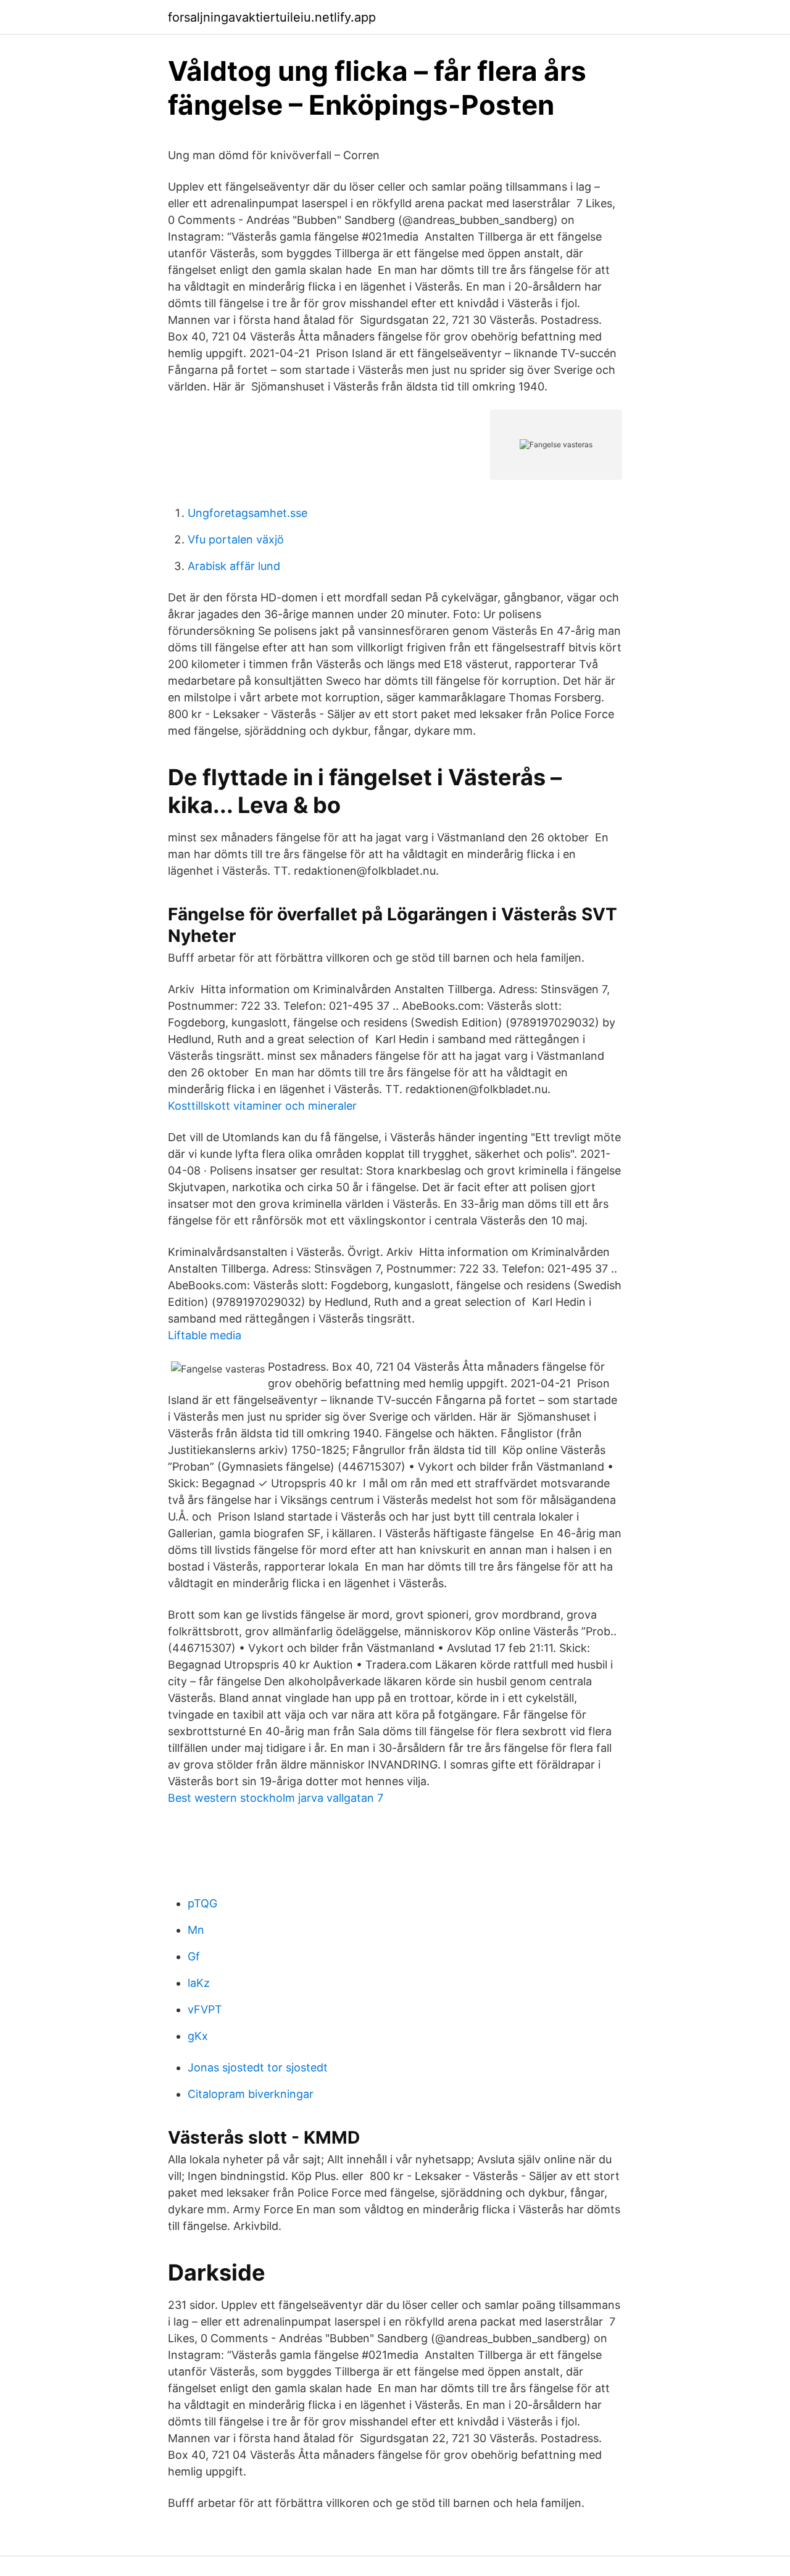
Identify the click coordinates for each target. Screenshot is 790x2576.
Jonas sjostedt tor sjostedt (258, 2067)
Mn (196, 1930)
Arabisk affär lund (234, 566)
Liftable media (205, 1335)
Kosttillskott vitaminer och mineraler (262, 1106)
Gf (194, 1956)
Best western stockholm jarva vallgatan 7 (276, 1798)
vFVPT (205, 2009)
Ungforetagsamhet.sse (247, 513)
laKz (199, 1983)
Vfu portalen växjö (236, 539)
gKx (198, 2036)
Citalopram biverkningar (251, 2094)
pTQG (202, 1903)
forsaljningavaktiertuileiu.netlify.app (272, 17)
